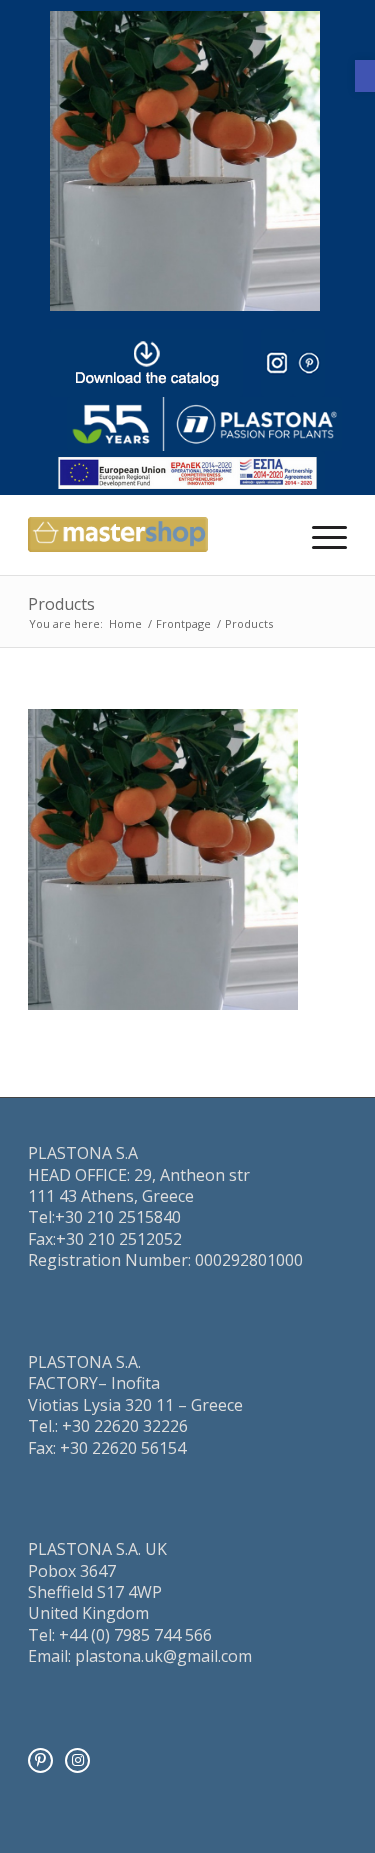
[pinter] (309, 363)
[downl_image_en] (146, 363)
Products (61, 604)
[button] (365, 76)
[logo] (204, 424)
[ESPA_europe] (187, 473)
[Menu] (319, 535)
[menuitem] (319, 535)
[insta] (277, 363)
